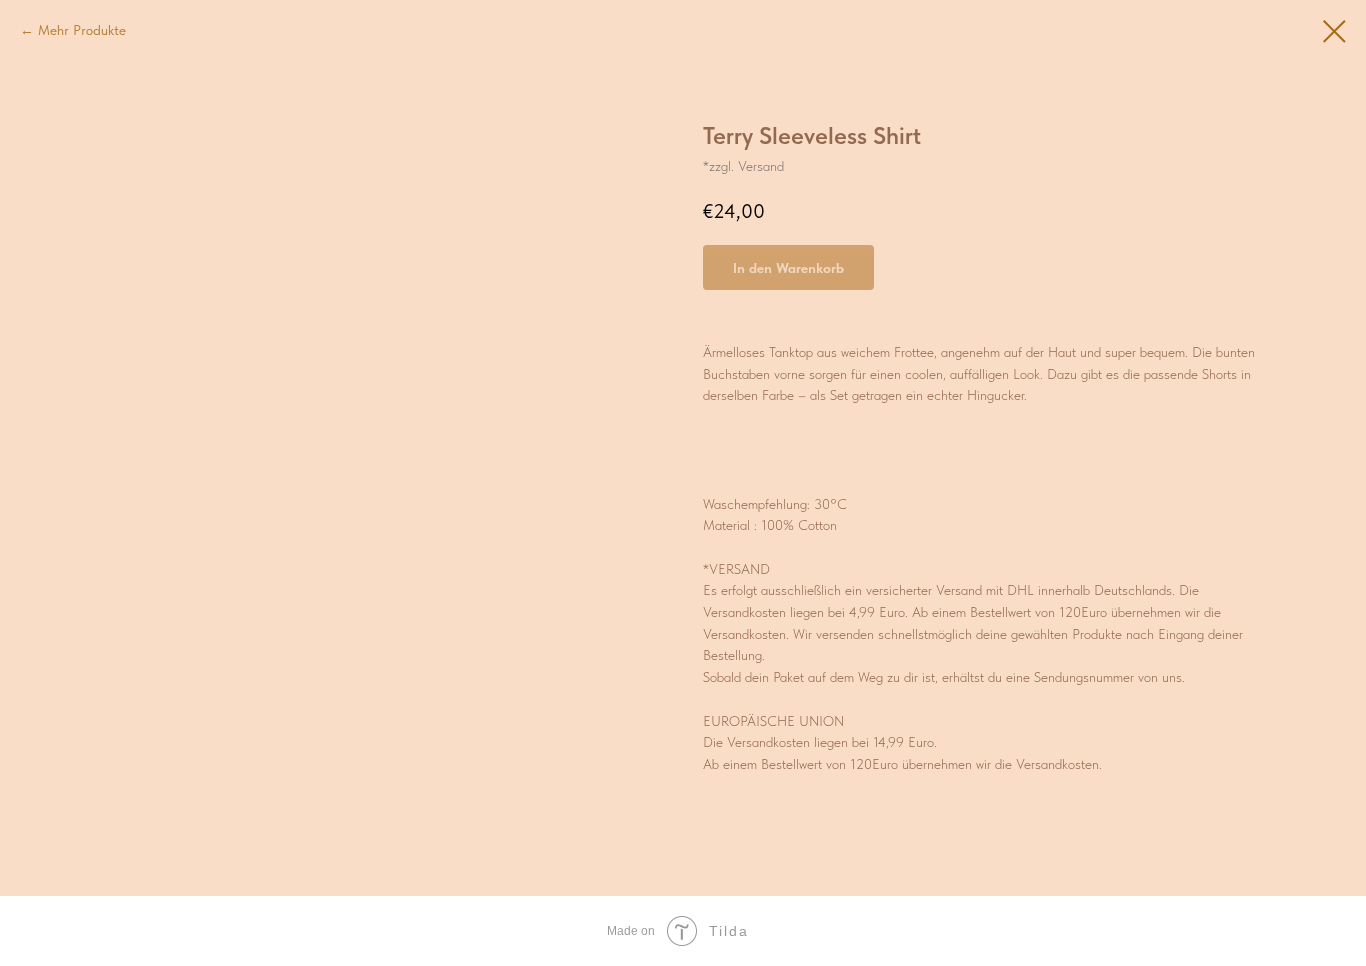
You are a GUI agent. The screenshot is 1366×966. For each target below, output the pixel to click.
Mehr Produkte (82, 30)
